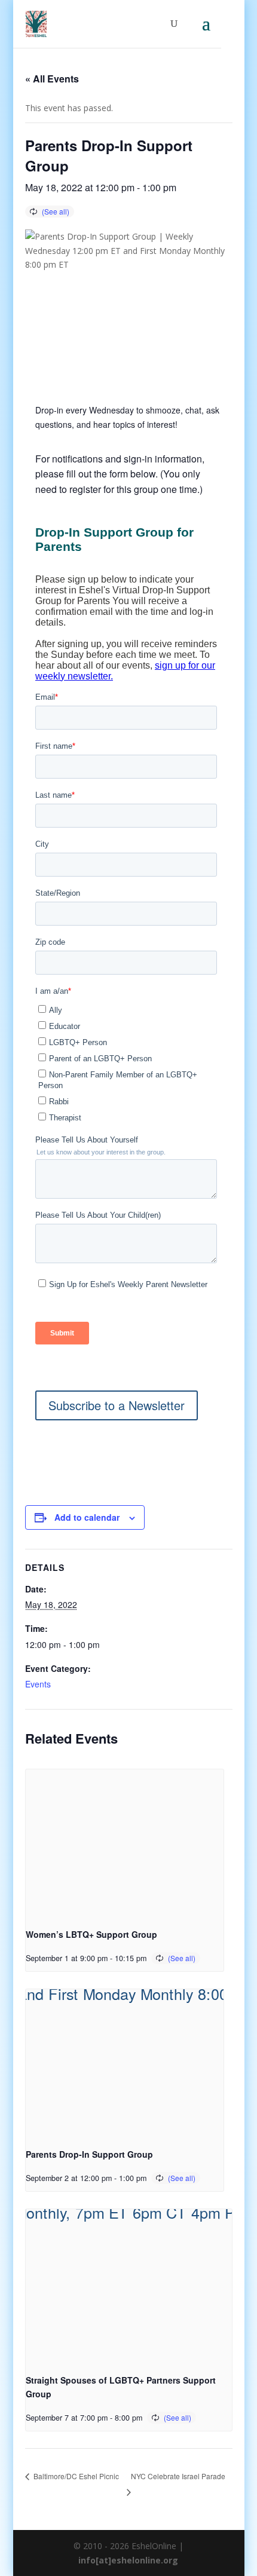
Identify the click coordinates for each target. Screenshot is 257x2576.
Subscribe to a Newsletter (117, 1405)
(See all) (56, 211)
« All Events (52, 79)
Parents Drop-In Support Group (89, 2154)
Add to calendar (87, 1517)
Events (38, 1684)
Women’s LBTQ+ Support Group (91, 1934)
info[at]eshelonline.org (128, 2560)
